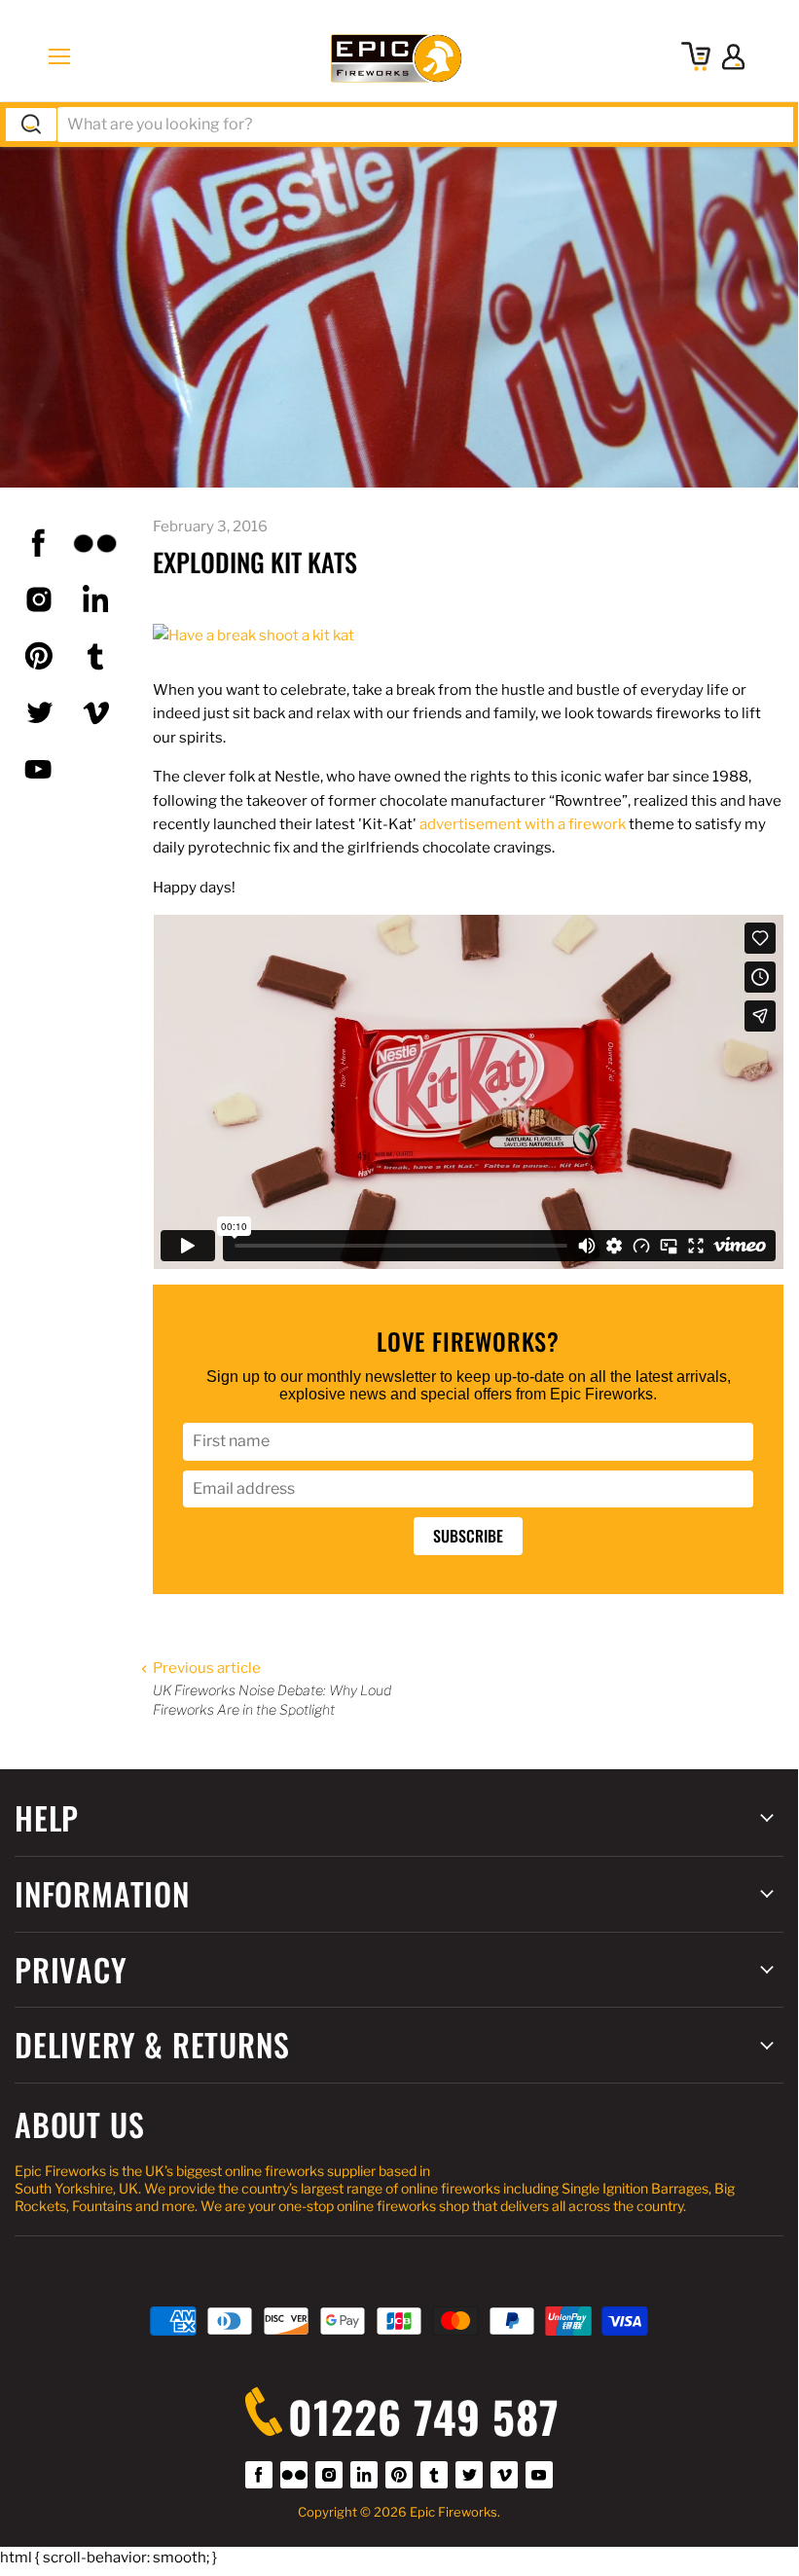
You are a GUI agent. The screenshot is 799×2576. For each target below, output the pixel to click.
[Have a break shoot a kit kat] (254, 635)
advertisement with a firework (523, 824)
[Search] (31, 125)
